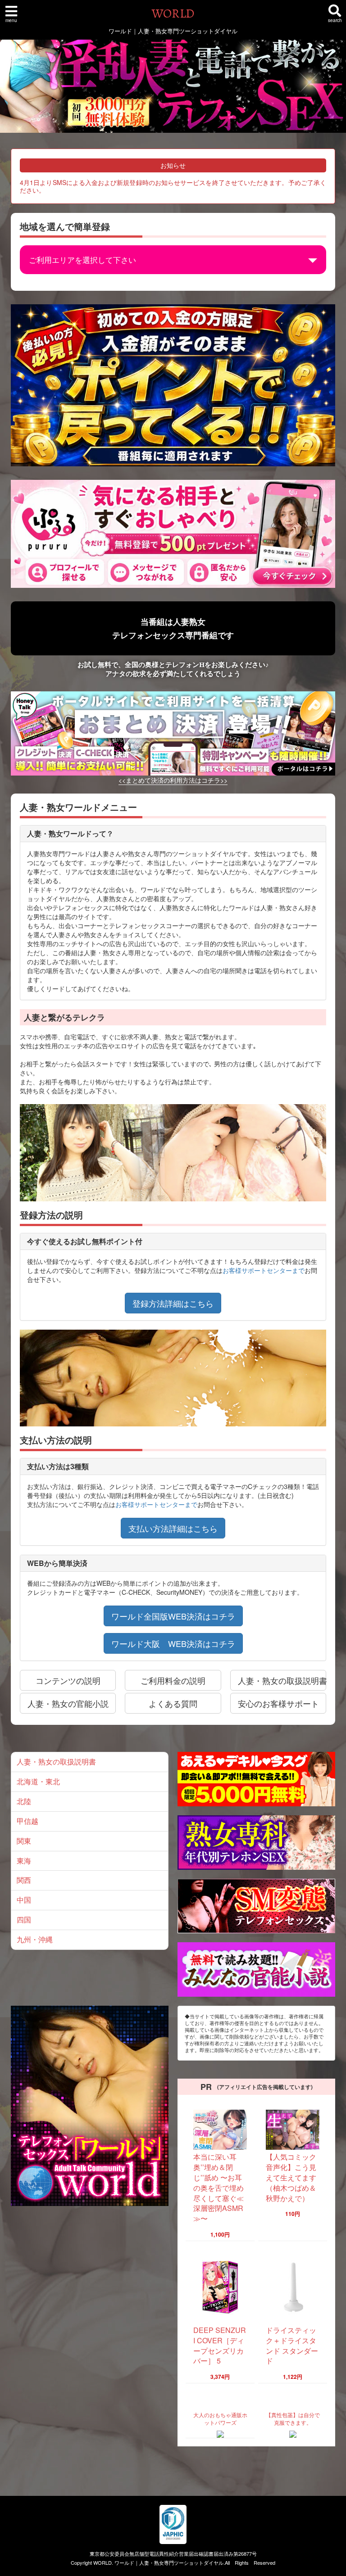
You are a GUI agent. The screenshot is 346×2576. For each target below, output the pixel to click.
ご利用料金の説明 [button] (173, 1680)
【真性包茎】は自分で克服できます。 (293, 2418)
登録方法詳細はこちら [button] (173, 1303)
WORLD (173, 14)
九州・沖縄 (35, 1939)
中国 (24, 1900)
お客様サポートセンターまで (264, 1270)
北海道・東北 (38, 1781)
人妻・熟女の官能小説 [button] (68, 1703)
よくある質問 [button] (173, 1703)
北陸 (24, 1801)
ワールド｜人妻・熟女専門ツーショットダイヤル (169, 2562)
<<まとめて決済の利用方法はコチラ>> (173, 780)
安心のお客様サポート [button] (278, 1703)
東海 (24, 1861)
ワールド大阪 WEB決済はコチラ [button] (173, 1643)
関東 (24, 1841)
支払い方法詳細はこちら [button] (173, 1528)
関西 (24, 1880)
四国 (24, 1920)
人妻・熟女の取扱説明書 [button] (282, 1680)
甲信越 (27, 1821)
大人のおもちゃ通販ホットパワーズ (220, 2418)
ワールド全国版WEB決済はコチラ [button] (173, 1616)
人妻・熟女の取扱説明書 (56, 1762)
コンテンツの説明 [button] (68, 1680)
